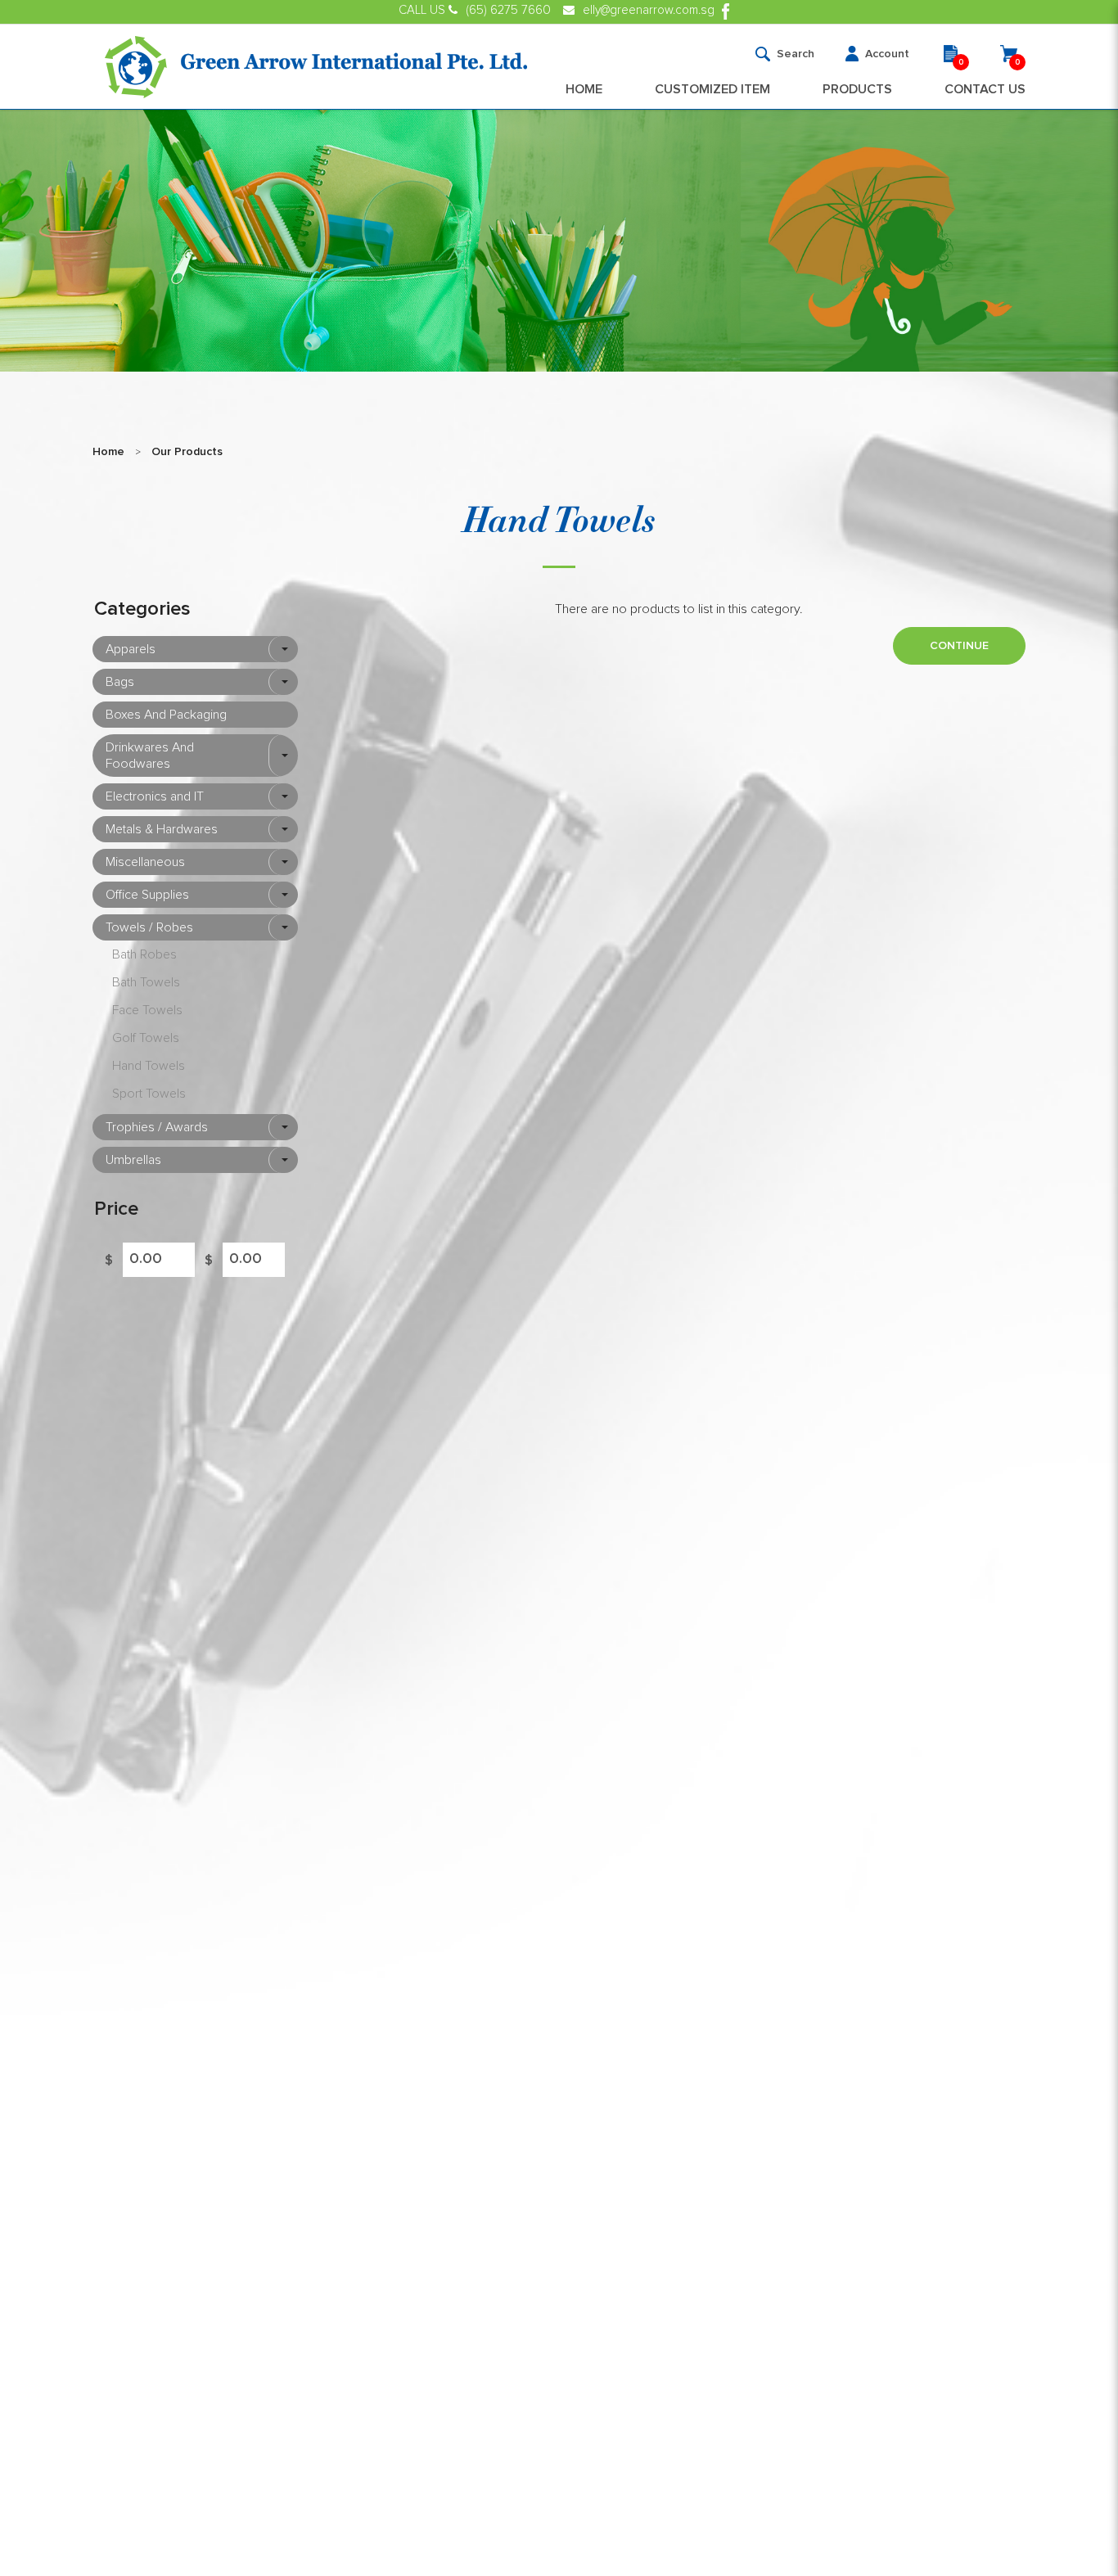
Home (108, 452)
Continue (959, 646)
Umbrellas (133, 1160)
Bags (120, 682)
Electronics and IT (155, 796)
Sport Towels (149, 1094)
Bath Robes (144, 954)
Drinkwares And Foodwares (150, 756)
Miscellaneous (145, 862)
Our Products (187, 452)
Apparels (131, 649)
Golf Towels (146, 1038)
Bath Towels (146, 982)
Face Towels (147, 1010)
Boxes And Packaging (166, 715)
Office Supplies (147, 895)
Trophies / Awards (157, 1127)
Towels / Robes (149, 927)
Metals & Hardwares (162, 829)
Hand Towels (149, 1066)
